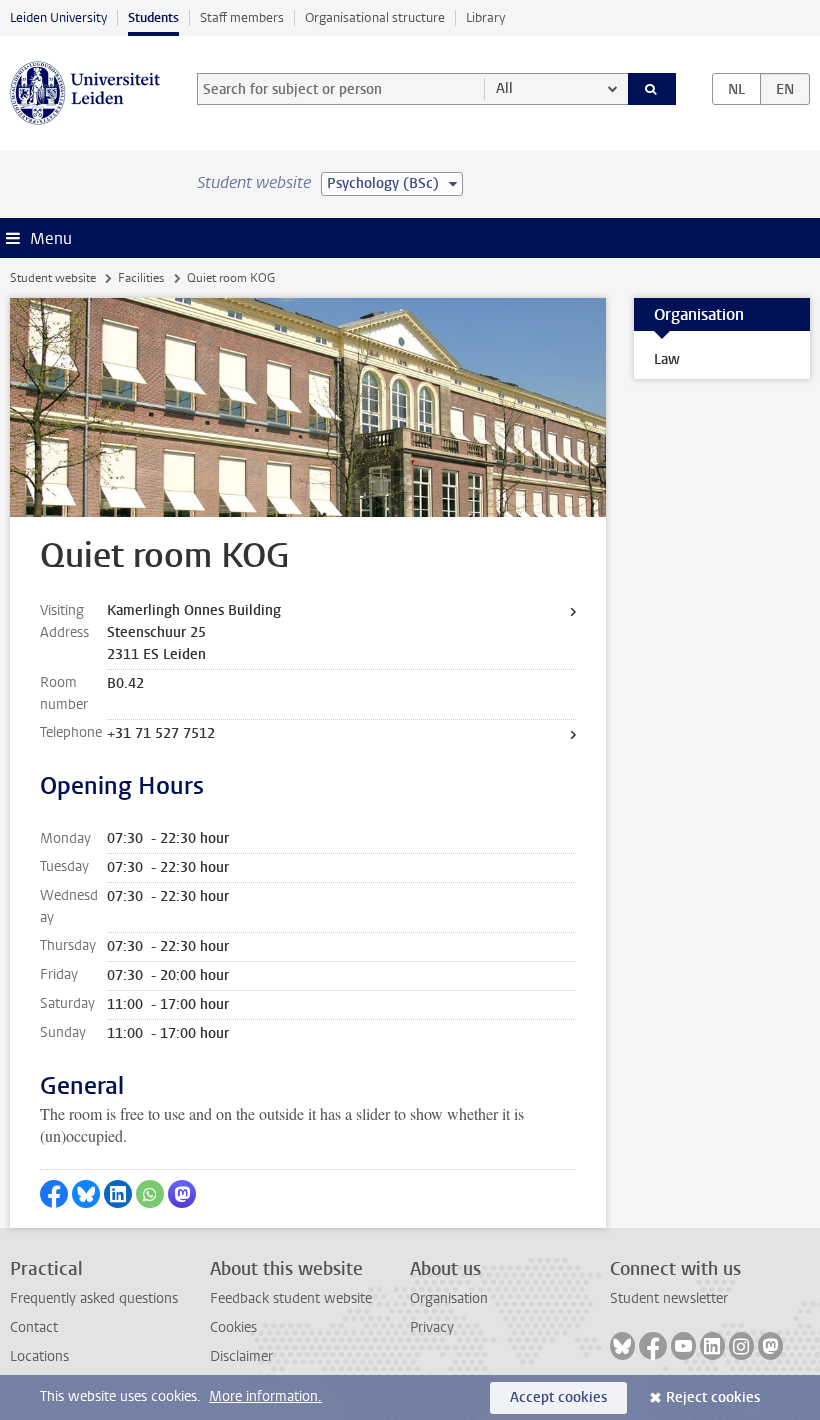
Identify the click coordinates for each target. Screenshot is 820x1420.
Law (667, 359)
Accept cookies (558, 1397)
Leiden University (58, 17)
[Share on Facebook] (54, 1194)
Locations (39, 1356)
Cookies (233, 1327)
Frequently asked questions (94, 1298)
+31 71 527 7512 (161, 733)
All (504, 88)
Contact (34, 1327)
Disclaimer (241, 1356)
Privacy (432, 1327)
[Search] (652, 89)
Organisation (449, 1298)
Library (485, 17)
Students (153, 17)
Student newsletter (669, 1298)
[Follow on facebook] (653, 1346)
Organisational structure (375, 17)
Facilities (141, 278)
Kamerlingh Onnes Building (194, 610)
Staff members (242, 17)
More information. (265, 1396)
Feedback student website (291, 1298)
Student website (53, 278)
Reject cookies (713, 1397)
